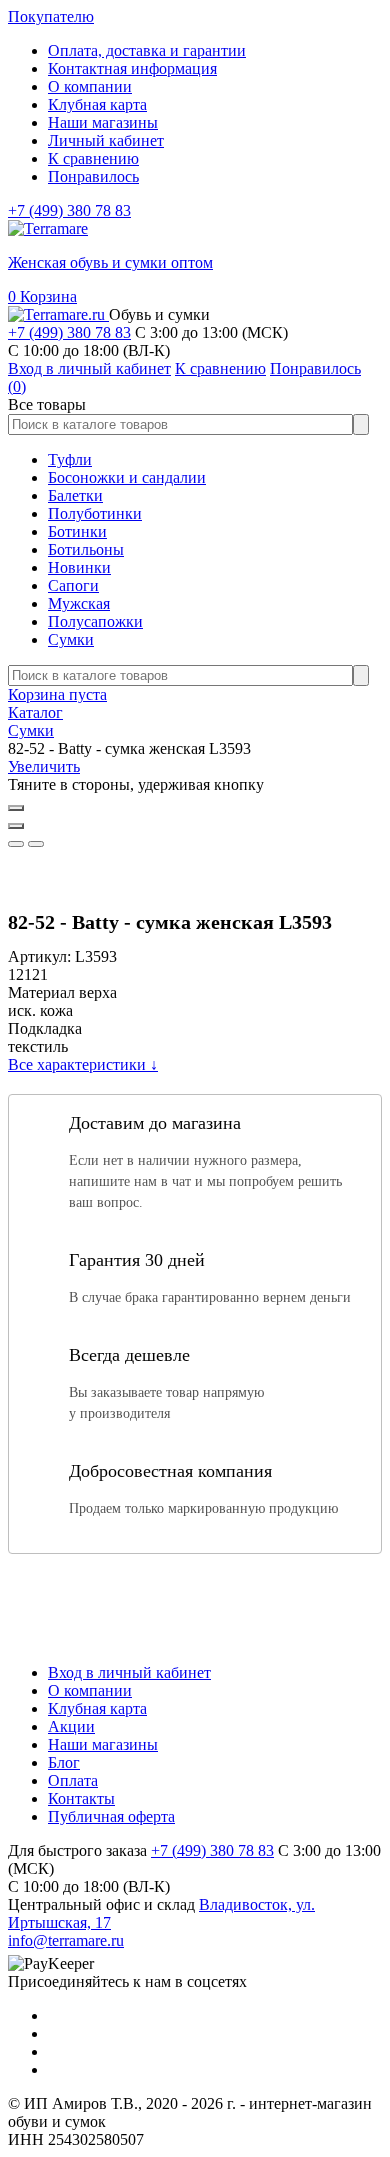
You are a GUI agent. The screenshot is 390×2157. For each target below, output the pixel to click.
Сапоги (73, 585)
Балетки (75, 495)
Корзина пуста (57, 694)
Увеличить (44, 766)
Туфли (70, 459)
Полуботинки (95, 513)
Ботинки (77, 531)
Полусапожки (95, 621)
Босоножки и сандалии (127, 477)
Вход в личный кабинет (129, 1672)
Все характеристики (83, 1064)
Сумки (71, 639)
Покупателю (51, 16)
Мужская (79, 603)
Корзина (42, 296)
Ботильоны (86, 549)
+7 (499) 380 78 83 (69, 210)
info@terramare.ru (66, 1940)
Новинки (79, 567)
